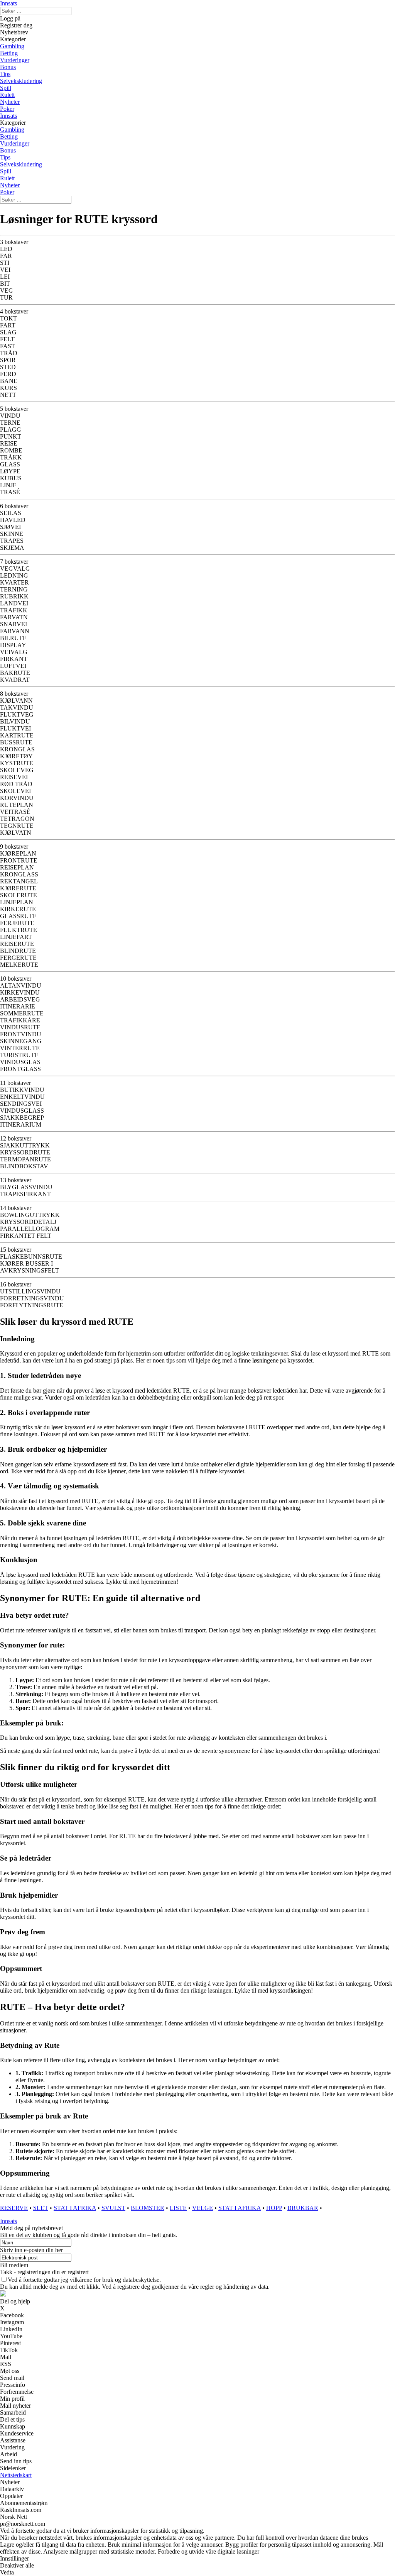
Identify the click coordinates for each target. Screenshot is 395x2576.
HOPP (274, 2208)
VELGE (203, 2208)
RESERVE (14, 2208)
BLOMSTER (148, 2208)
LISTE (178, 2208)
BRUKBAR (303, 2208)
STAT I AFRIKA (75, 2208)
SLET (41, 2208)
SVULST (113, 2208)
